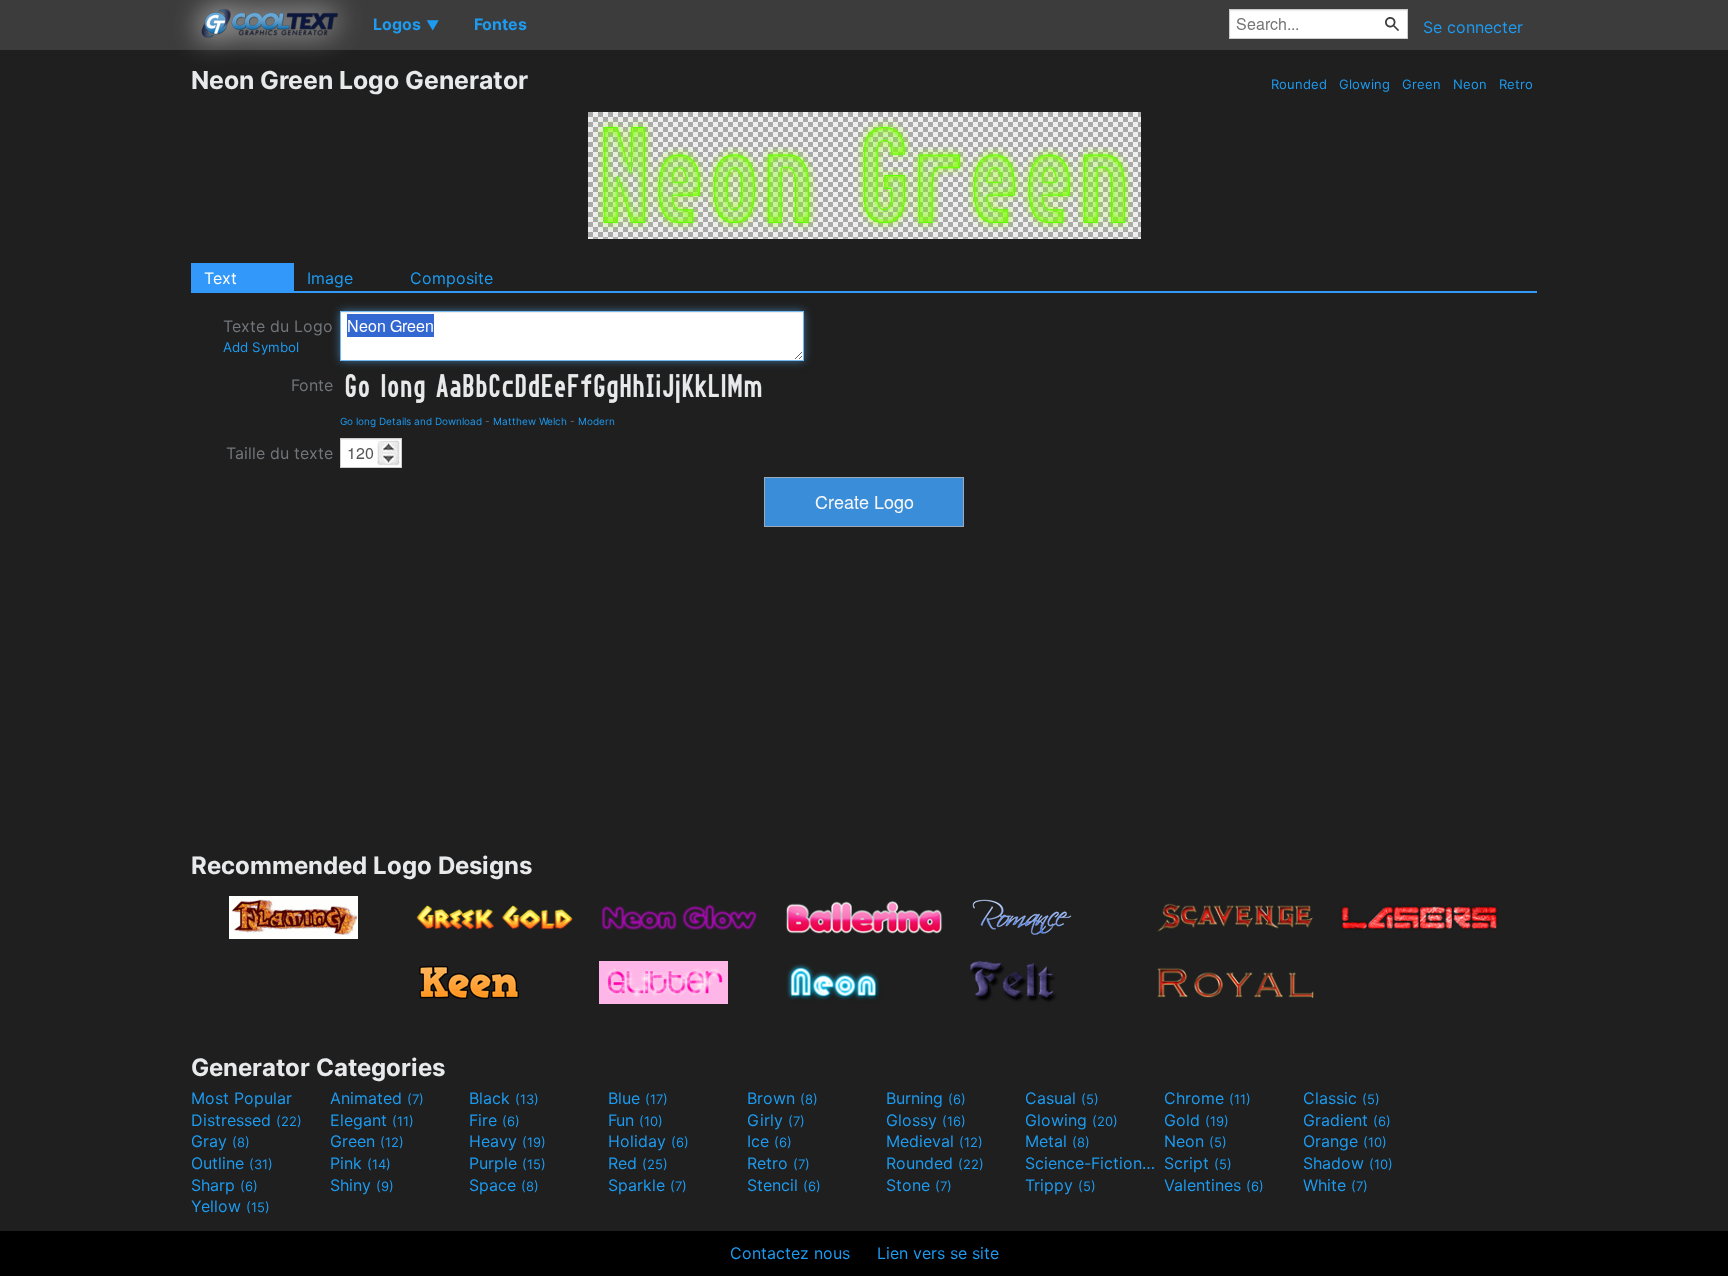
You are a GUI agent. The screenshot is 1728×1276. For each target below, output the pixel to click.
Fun (635, 1120)
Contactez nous (790, 1253)
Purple (507, 1163)
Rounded (1299, 84)
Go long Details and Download (411, 421)
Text (220, 278)
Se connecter (1473, 27)
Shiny (362, 1185)
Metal (1057, 1141)
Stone (919, 1185)
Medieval (934, 1141)
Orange (1345, 1141)
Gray (220, 1141)
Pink (360, 1163)
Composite (451, 278)
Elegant (372, 1120)
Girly (776, 1120)
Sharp (224, 1185)
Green (1421, 84)
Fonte (312, 385)
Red (638, 1163)
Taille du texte (279, 453)
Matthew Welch (530, 421)
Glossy (926, 1120)
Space (504, 1185)
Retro (1516, 84)
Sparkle (647, 1185)
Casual (1062, 1098)
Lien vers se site (938, 1253)
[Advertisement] (95, 365)
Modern (596, 421)
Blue (638, 1098)
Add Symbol (261, 347)
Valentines (1214, 1185)
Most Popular (241, 1098)
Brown (782, 1098)
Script (1198, 1163)
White (1335, 1185)
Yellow (230, 1206)
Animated (377, 1098)
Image (330, 278)
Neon (1470, 84)
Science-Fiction (1092, 1163)
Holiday (648, 1141)
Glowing (1364, 84)
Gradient (1347, 1120)
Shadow (1348, 1163)
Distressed (246, 1120)
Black (504, 1098)
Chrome (1207, 1098)
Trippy (1060, 1185)
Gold (1196, 1120)
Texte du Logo (278, 335)
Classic (1341, 1098)
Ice (769, 1141)
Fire (494, 1120)
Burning (926, 1098)
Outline (232, 1163)
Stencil (784, 1185)
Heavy (507, 1141)
